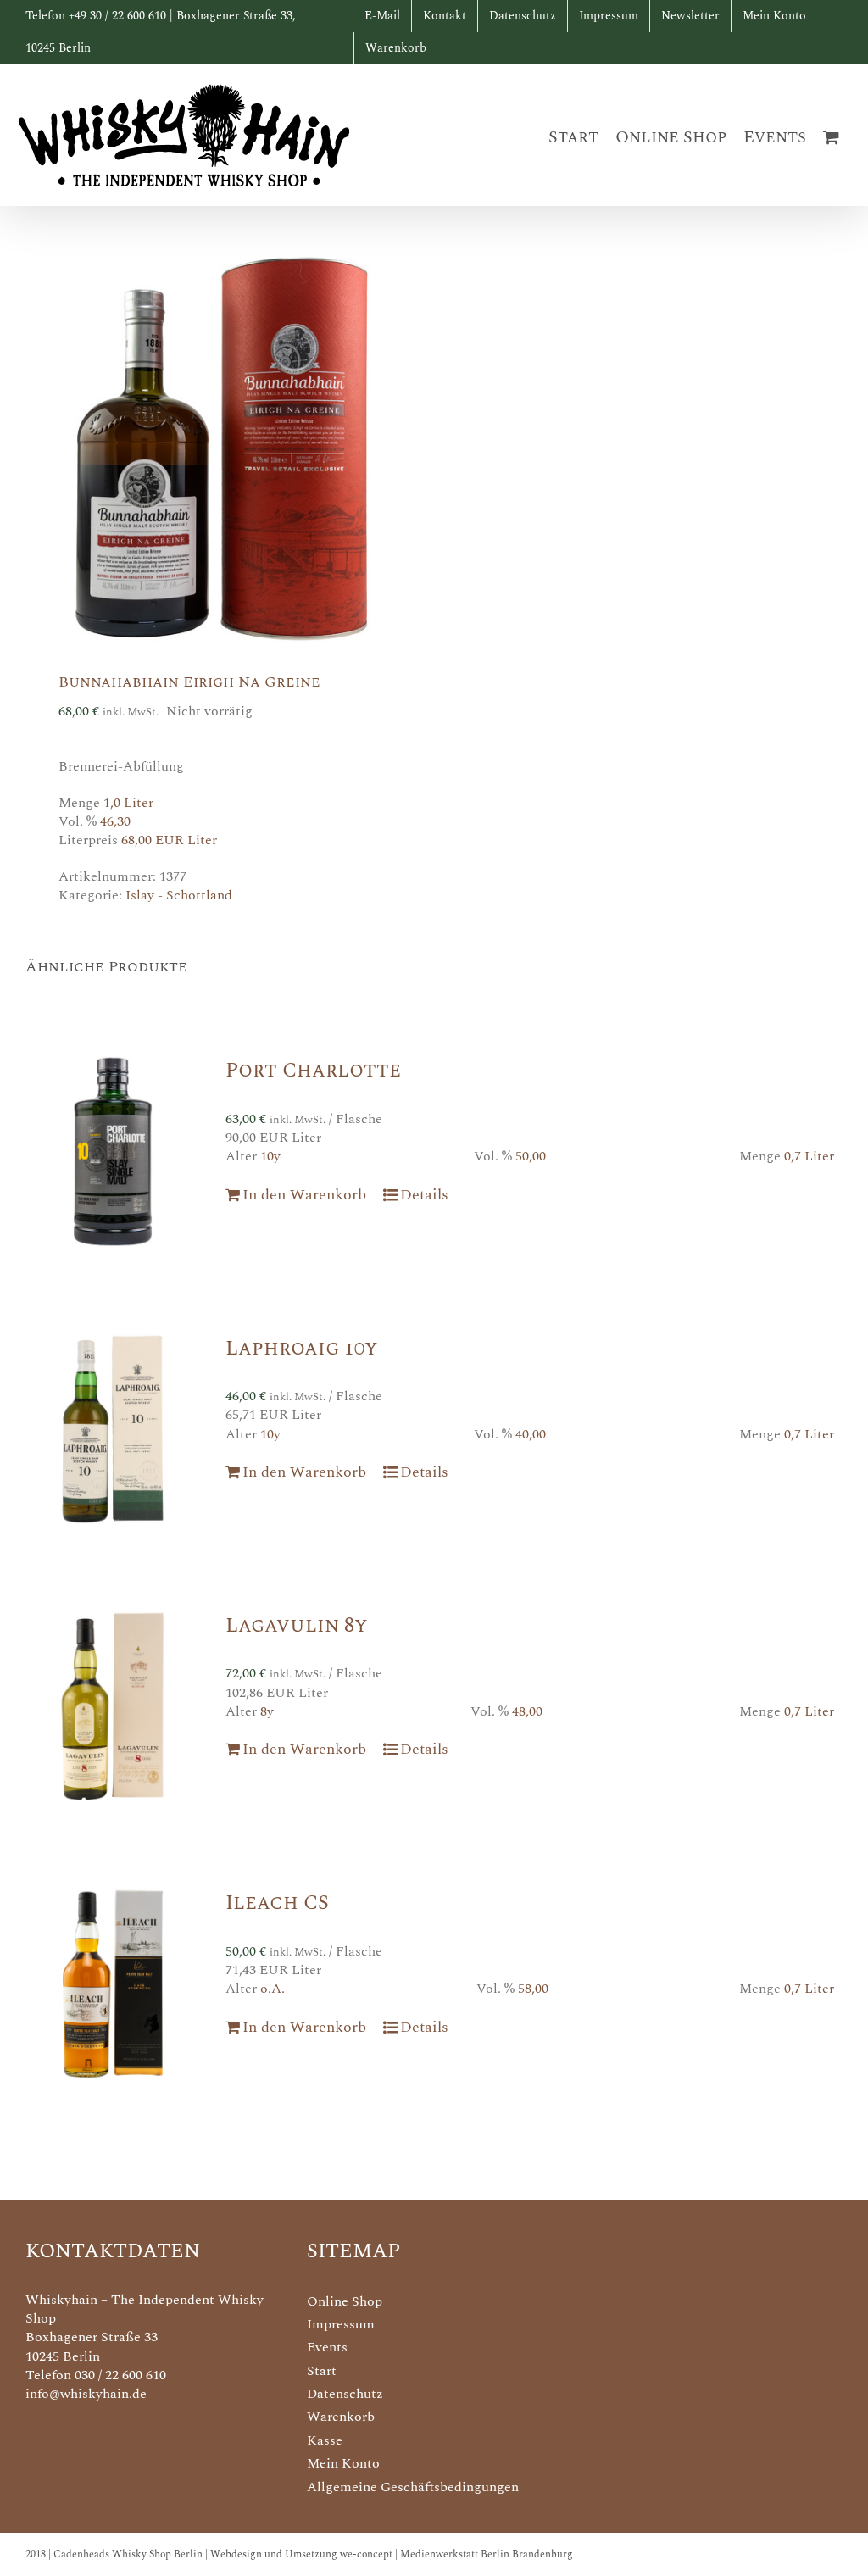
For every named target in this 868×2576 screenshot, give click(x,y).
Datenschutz (345, 2394)
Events (327, 2347)
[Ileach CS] (113, 1983)
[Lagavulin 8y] (113, 1706)
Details (424, 1195)
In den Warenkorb (304, 1195)
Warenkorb (341, 2417)
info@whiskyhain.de (86, 2394)
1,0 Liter (128, 803)
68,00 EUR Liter (169, 840)
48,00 (527, 1711)
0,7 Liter (809, 1156)
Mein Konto (343, 2463)
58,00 (533, 1989)
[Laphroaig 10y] (113, 1429)
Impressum (341, 2324)
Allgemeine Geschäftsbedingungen (413, 2487)
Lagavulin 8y (296, 1626)
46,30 (115, 821)
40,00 (531, 1434)
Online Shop (345, 2301)
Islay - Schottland (179, 895)
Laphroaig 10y (301, 1349)
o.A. (273, 1989)
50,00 (531, 1156)
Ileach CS (277, 1903)
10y (270, 1156)
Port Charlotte (313, 1071)
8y (267, 1711)
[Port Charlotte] (113, 1151)
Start (322, 2371)
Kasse (325, 2440)
